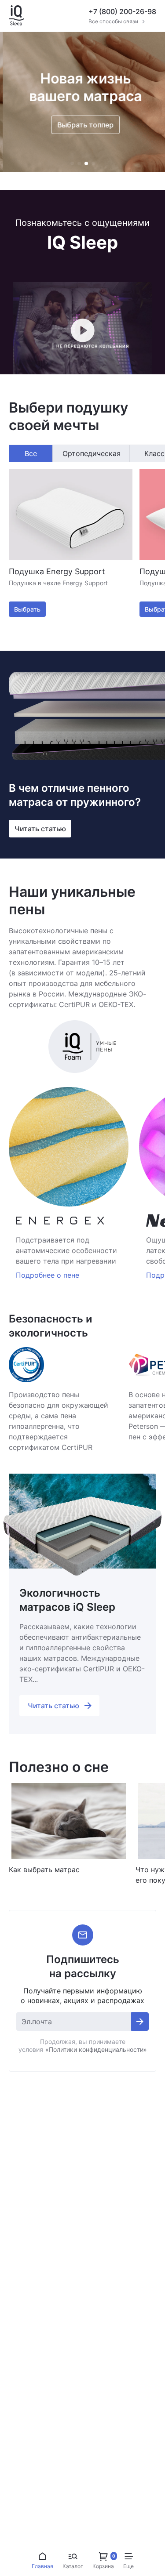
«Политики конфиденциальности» (96, 2049)
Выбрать (27, 609)
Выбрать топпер (83, 125)
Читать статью (40, 829)
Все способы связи (113, 21)
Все (31, 453)
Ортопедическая (92, 453)
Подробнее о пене (48, 1275)
